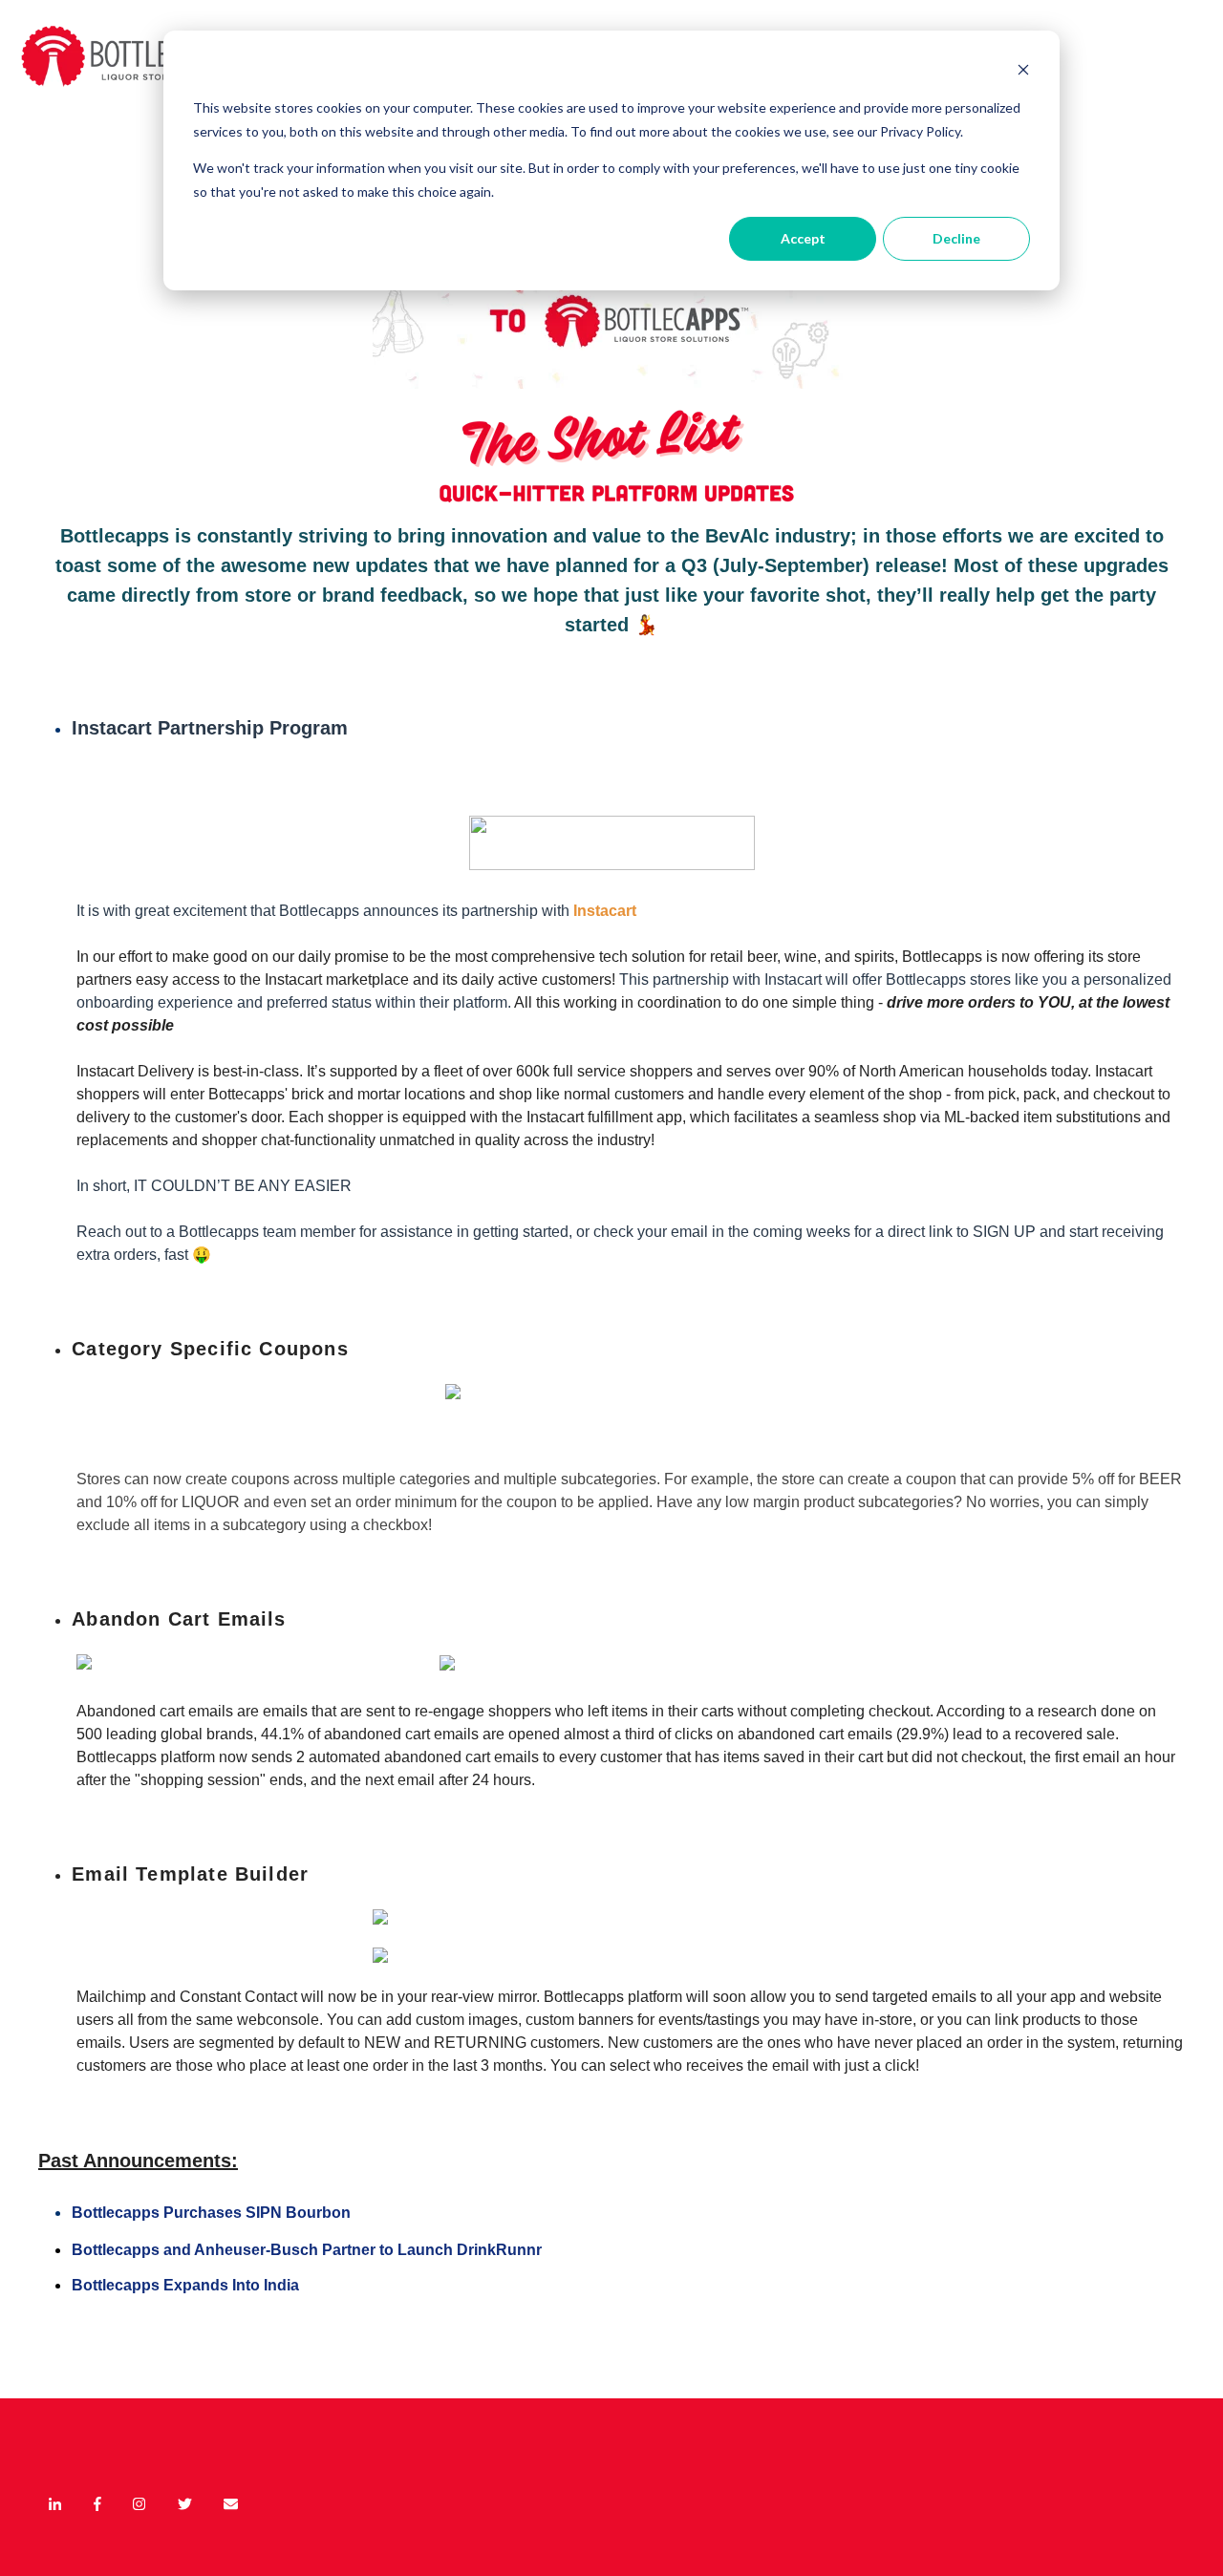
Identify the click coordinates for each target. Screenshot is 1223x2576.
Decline (956, 238)
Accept (803, 238)
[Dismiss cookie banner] (1023, 72)
